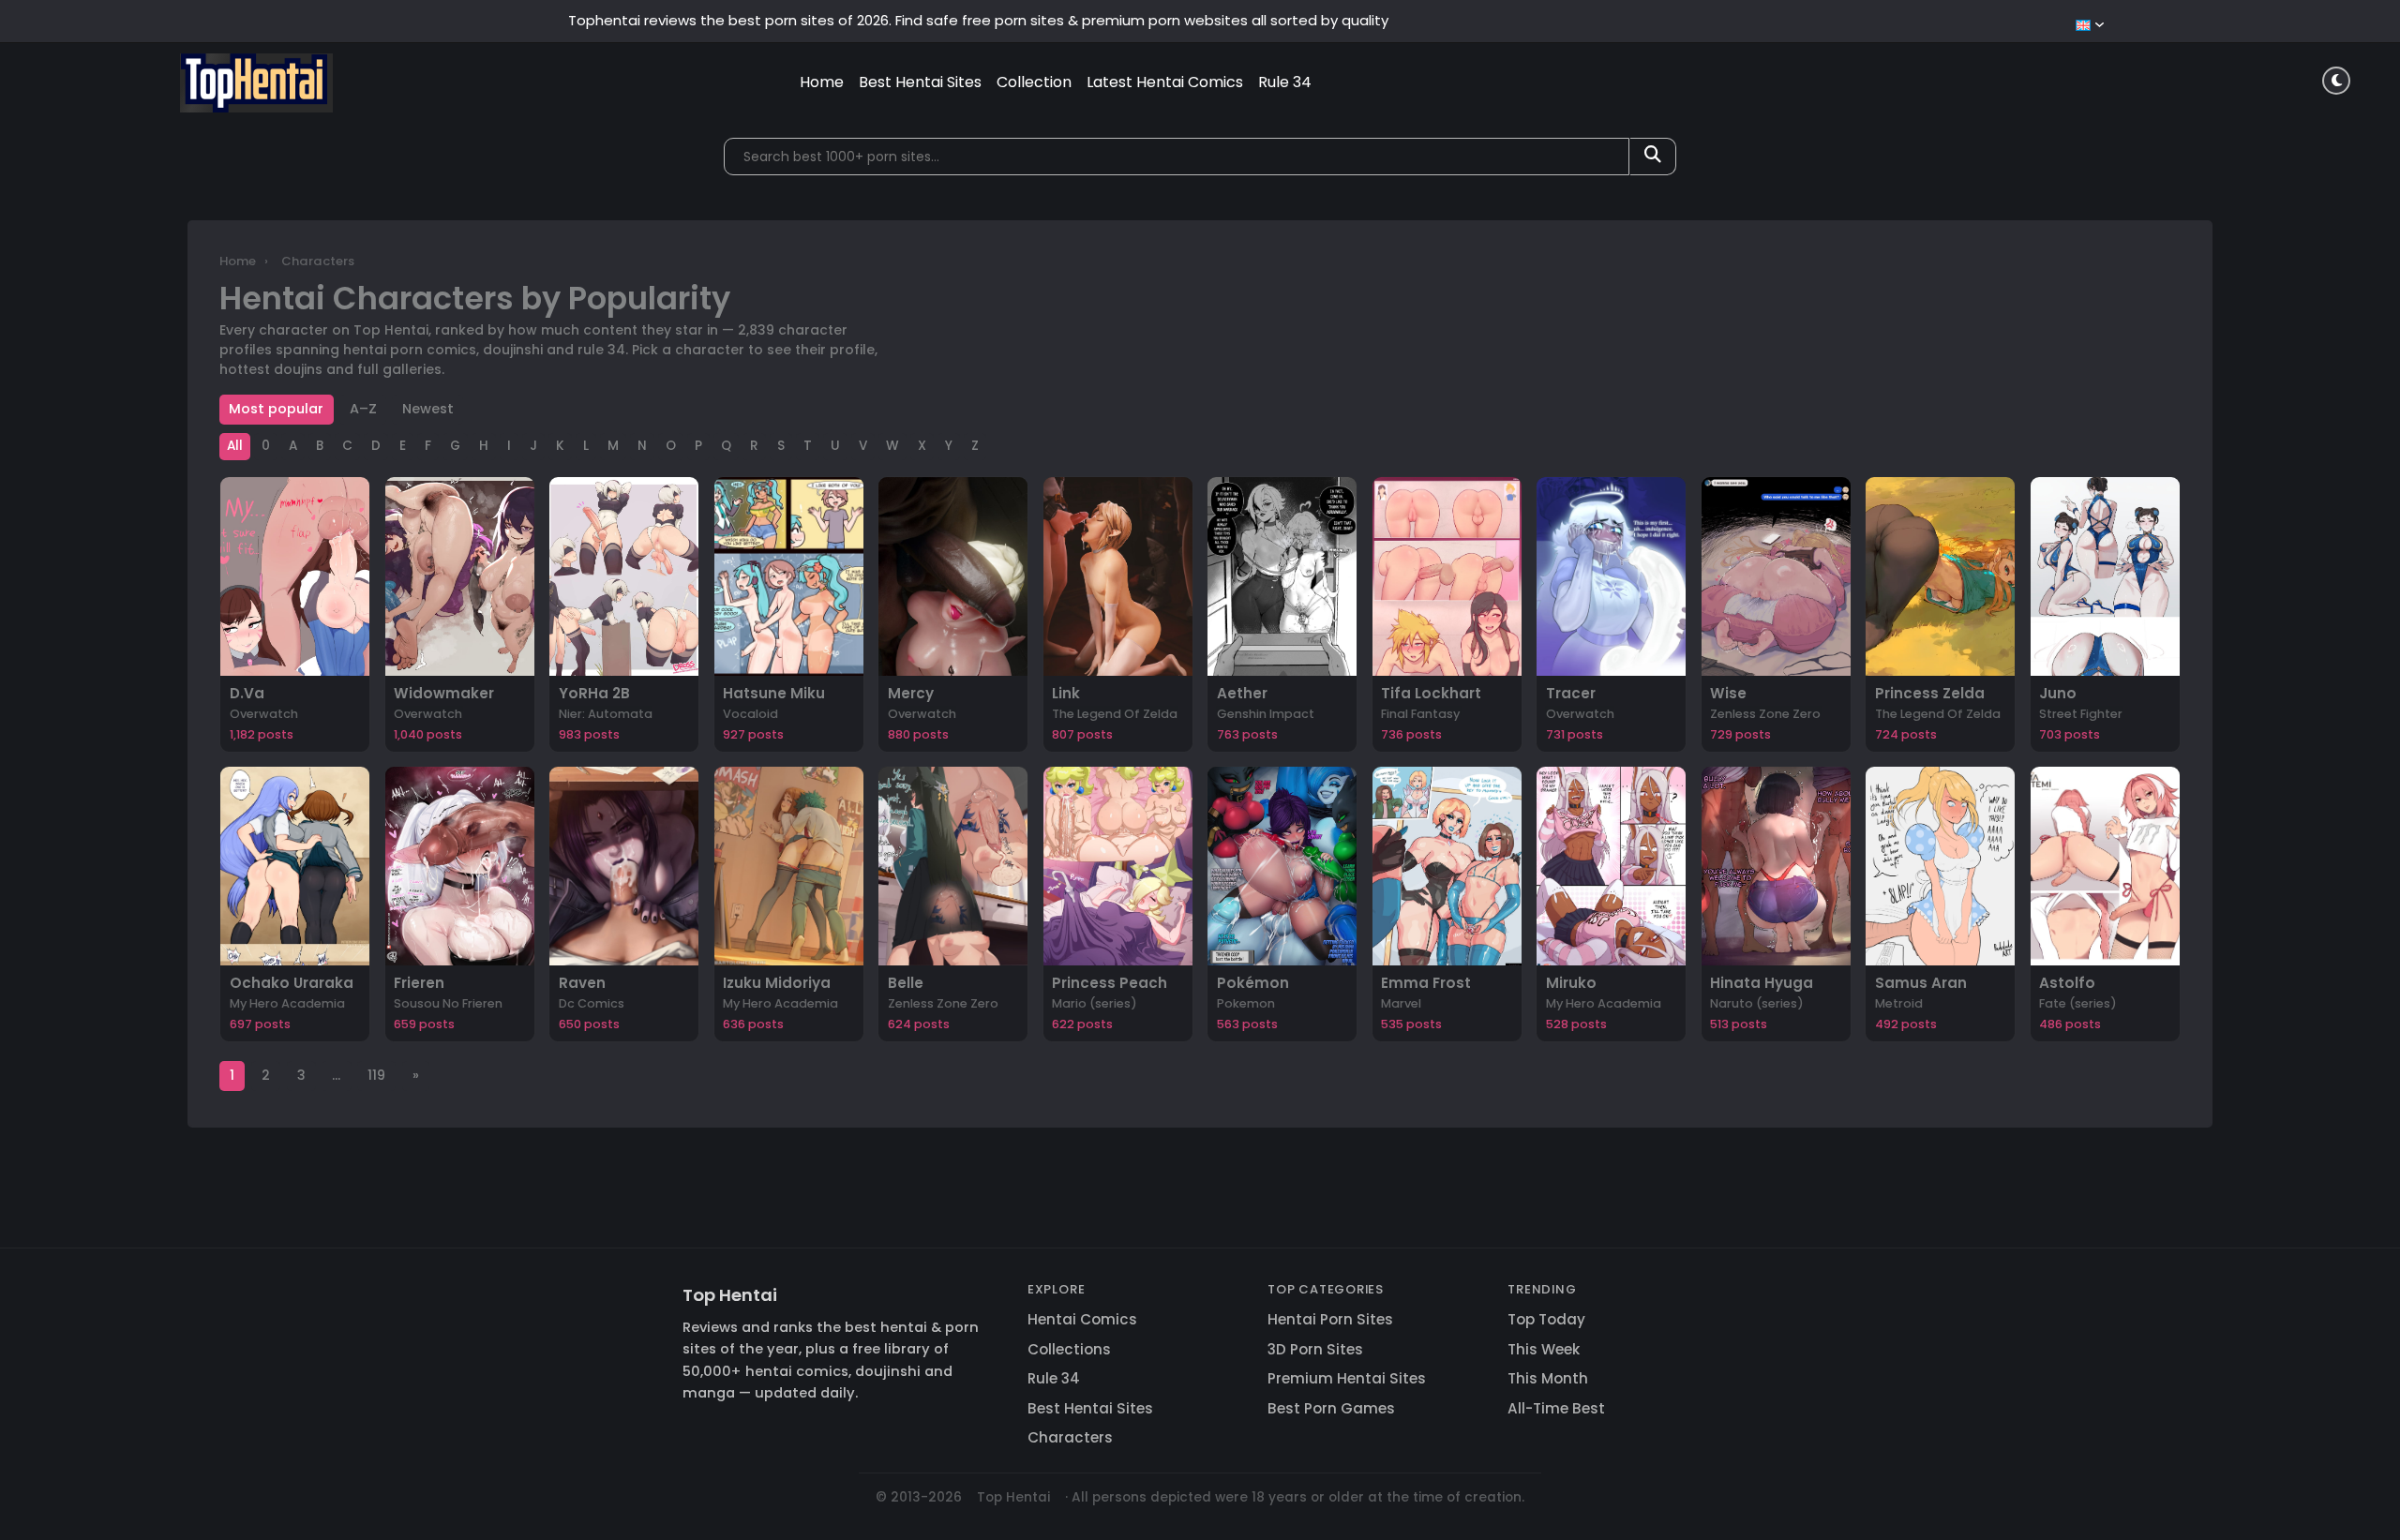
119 (376, 1075)
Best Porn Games (1331, 1408)
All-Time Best (1556, 1408)
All (235, 446)
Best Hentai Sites (920, 82)
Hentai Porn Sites (1330, 1319)
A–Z (363, 409)
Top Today (1546, 1319)
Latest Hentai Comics (1165, 82)
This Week (1544, 1349)
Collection (1034, 82)
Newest (428, 409)
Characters (1070, 1437)
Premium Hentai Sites (1347, 1378)
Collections (1069, 1349)
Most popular (276, 409)
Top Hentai (730, 1295)
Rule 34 (1285, 82)
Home (822, 82)
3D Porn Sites (1315, 1349)
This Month (1548, 1378)
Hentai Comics (1082, 1319)
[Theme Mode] (2336, 81)
